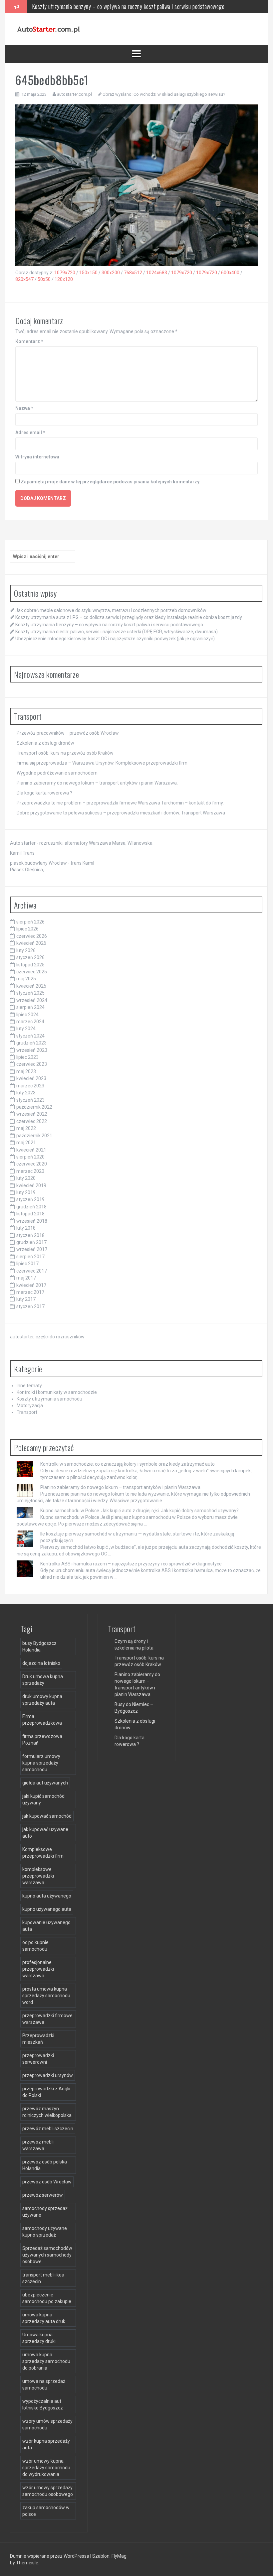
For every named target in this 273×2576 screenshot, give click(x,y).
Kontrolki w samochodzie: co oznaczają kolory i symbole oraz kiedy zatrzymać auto (128, 1464)
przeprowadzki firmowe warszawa (47, 2019)
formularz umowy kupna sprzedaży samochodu (41, 1763)
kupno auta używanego (47, 1896)
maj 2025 (26, 979)
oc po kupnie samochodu (35, 1946)
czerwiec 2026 (32, 936)
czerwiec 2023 (32, 1064)
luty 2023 (26, 1093)
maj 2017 (26, 1278)
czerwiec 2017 (32, 1271)
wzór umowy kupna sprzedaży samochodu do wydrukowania (46, 2468)
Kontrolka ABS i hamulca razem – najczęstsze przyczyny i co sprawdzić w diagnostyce (131, 1564)
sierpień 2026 (30, 922)
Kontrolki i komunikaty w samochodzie (57, 1392)
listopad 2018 (30, 1214)
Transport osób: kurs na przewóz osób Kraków (65, 753)
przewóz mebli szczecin (48, 2129)
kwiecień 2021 (31, 1150)
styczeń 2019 (30, 1199)
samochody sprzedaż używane (45, 2212)
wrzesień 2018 (32, 1221)
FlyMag (119, 2556)
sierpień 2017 (30, 1257)
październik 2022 (34, 1107)
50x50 (44, 279)
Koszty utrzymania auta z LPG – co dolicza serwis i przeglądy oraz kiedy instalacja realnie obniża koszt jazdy (129, 617)
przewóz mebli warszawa (38, 2145)
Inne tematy (29, 1386)
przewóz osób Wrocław (47, 2182)
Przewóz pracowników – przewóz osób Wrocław (68, 733)
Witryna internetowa (37, 457)
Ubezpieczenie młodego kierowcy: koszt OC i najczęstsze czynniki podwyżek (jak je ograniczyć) (115, 639)
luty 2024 (26, 1029)
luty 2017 (26, 1299)
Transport (27, 1412)
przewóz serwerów (43, 2195)
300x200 (111, 273)
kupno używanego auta (47, 1909)
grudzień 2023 (31, 1043)
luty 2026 (26, 950)
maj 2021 (26, 1143)
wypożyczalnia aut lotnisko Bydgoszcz (43, 2404)
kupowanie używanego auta (46, 1926)
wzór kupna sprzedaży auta (46, 2444)
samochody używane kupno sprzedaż (45, 2232)
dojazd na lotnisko (41, 1663)
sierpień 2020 (30, 1157)
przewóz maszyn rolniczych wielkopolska (47, 2112)
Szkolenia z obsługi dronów (45, 743)
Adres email (30, 432)
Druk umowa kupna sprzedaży (43, 1680)
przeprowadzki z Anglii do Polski (46, 2092)
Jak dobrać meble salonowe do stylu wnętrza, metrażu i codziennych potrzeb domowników (111, 610)
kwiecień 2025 (31, 986)
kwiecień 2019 (31, 1185)
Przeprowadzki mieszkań (38, 2039)
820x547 (24, 279)
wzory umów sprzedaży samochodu (47, 2424)
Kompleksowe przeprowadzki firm (43, 1853)
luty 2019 (26, 1192)
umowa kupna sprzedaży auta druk (44, 2318)
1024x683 (157, 273)
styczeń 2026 (30, 957)
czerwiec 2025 (32, 972)
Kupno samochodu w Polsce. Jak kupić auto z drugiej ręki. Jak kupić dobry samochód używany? (139, 1511)
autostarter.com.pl (74, 94)
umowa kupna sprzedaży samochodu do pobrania (46, 2361)
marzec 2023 (30, 1086)
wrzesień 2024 (32, 1000)
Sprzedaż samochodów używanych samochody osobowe (47, 2255)
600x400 (230, 273)
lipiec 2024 (27, 1015)
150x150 (88, 273)
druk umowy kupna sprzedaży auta (42, 1700)
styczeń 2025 (30, 993)
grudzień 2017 (31, 1242)
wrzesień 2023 (32, 1050)
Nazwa (24, 408)
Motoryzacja (30, 1406)
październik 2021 (34, 1136)
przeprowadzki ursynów (48, 2075)
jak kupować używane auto (45, 1833)
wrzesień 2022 (32, 1114)
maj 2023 (26, 1071)
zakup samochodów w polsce (46, 2511)
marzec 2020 (30, 1171)
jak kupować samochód (47, 1816)
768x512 (133, 273)
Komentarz (29, 341)
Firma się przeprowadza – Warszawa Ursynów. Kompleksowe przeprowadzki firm (102, 763)
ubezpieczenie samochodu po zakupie (47, 2298)
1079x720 (65, 273)
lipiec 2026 (27, 929)
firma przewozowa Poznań (42, 1740)
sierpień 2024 (30, 1007)
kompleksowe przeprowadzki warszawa (38, 1876)
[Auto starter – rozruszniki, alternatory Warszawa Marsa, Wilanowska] (49, 29)
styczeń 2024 (30, 1036)
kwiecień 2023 (31, 1078)
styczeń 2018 (30, 1235)
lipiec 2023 (27, 1057)
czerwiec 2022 (32, 1121)
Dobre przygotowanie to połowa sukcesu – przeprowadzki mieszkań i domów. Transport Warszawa (121, 813)
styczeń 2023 (30, 1100)
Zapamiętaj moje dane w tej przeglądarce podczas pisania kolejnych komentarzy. (111, 482)
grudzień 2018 (31, 1207)
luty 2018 (26, 1228)
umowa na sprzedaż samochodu (44, 2385)
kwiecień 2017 (31, 1285)
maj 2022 (26, 1128)
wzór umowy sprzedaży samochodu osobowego (48, 2491)
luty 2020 (26, 1178)
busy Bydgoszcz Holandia (39, 1647)
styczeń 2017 (30, 1306)
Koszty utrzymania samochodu (49, 1399)
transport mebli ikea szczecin (43, 2278)
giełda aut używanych (45, 1783)
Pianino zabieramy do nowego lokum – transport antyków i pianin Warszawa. (97, 783)
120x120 (64, 279)
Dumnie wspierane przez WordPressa (50, 2556)
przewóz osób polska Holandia (45, 2165)
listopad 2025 (30, 965)
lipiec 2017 (27, 1264)
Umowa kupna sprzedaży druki (39, 2338)
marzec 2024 (30, 1022)
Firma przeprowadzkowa (42, 1720)
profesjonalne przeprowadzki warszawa (38, 1969)
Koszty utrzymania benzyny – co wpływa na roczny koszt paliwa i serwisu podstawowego (109, 625)
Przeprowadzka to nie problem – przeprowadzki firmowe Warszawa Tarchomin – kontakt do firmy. (120, 803)
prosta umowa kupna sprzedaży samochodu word (46, 1996)
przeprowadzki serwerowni (38, 2059)
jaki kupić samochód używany (43, 1799)
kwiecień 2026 (31, 943)
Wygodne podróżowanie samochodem (57, 773)
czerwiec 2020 (32, 1164)
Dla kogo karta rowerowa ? (44, 793)
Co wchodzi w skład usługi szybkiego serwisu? (179, 94)
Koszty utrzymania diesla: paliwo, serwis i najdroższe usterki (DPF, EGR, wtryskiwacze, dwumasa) (137, 6)
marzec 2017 (30, 1292)
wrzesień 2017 (32, 1249)
